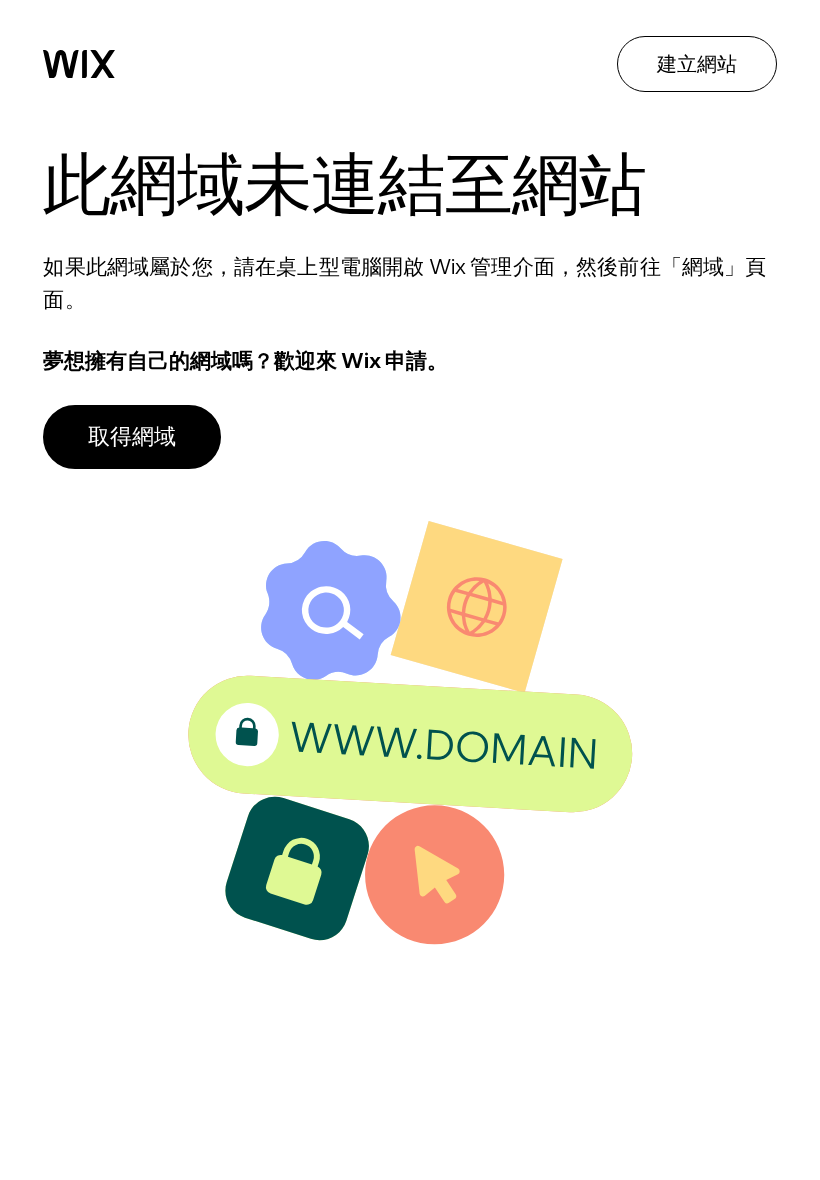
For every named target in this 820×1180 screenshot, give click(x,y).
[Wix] (79, 64)
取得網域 (132, 436)
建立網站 (697, 63)
